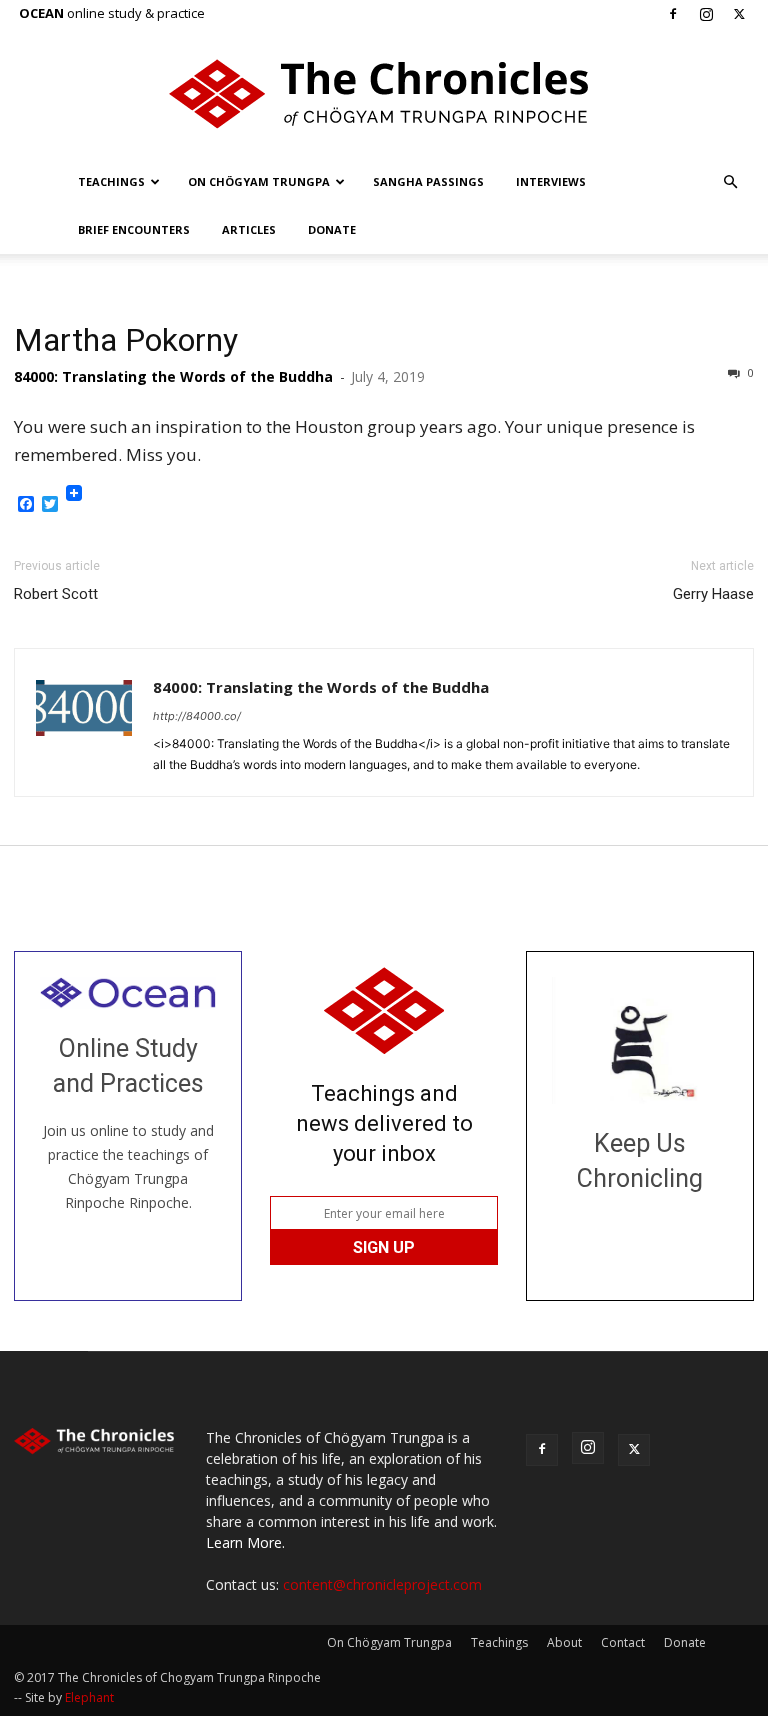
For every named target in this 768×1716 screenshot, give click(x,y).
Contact (623, 1642)
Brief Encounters (134, 229)
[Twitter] (739, 14)
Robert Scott (56, 594)
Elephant (89, 1697)
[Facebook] (673, 14)
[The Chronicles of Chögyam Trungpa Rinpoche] (384, 94)
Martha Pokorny (126, 340)
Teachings (111, 181)
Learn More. (245, 1542)
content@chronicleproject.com (382, 1584)
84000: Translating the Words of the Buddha (173, 376)
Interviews (551, 181)
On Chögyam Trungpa (259, 181)
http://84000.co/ (197, 716)
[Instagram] (706, 14)
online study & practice (112, 13)
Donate (332, 229)
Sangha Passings (428, 181)
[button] (730, 182)
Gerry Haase (713, 594)
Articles (249, 229)
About (564, 1642)
